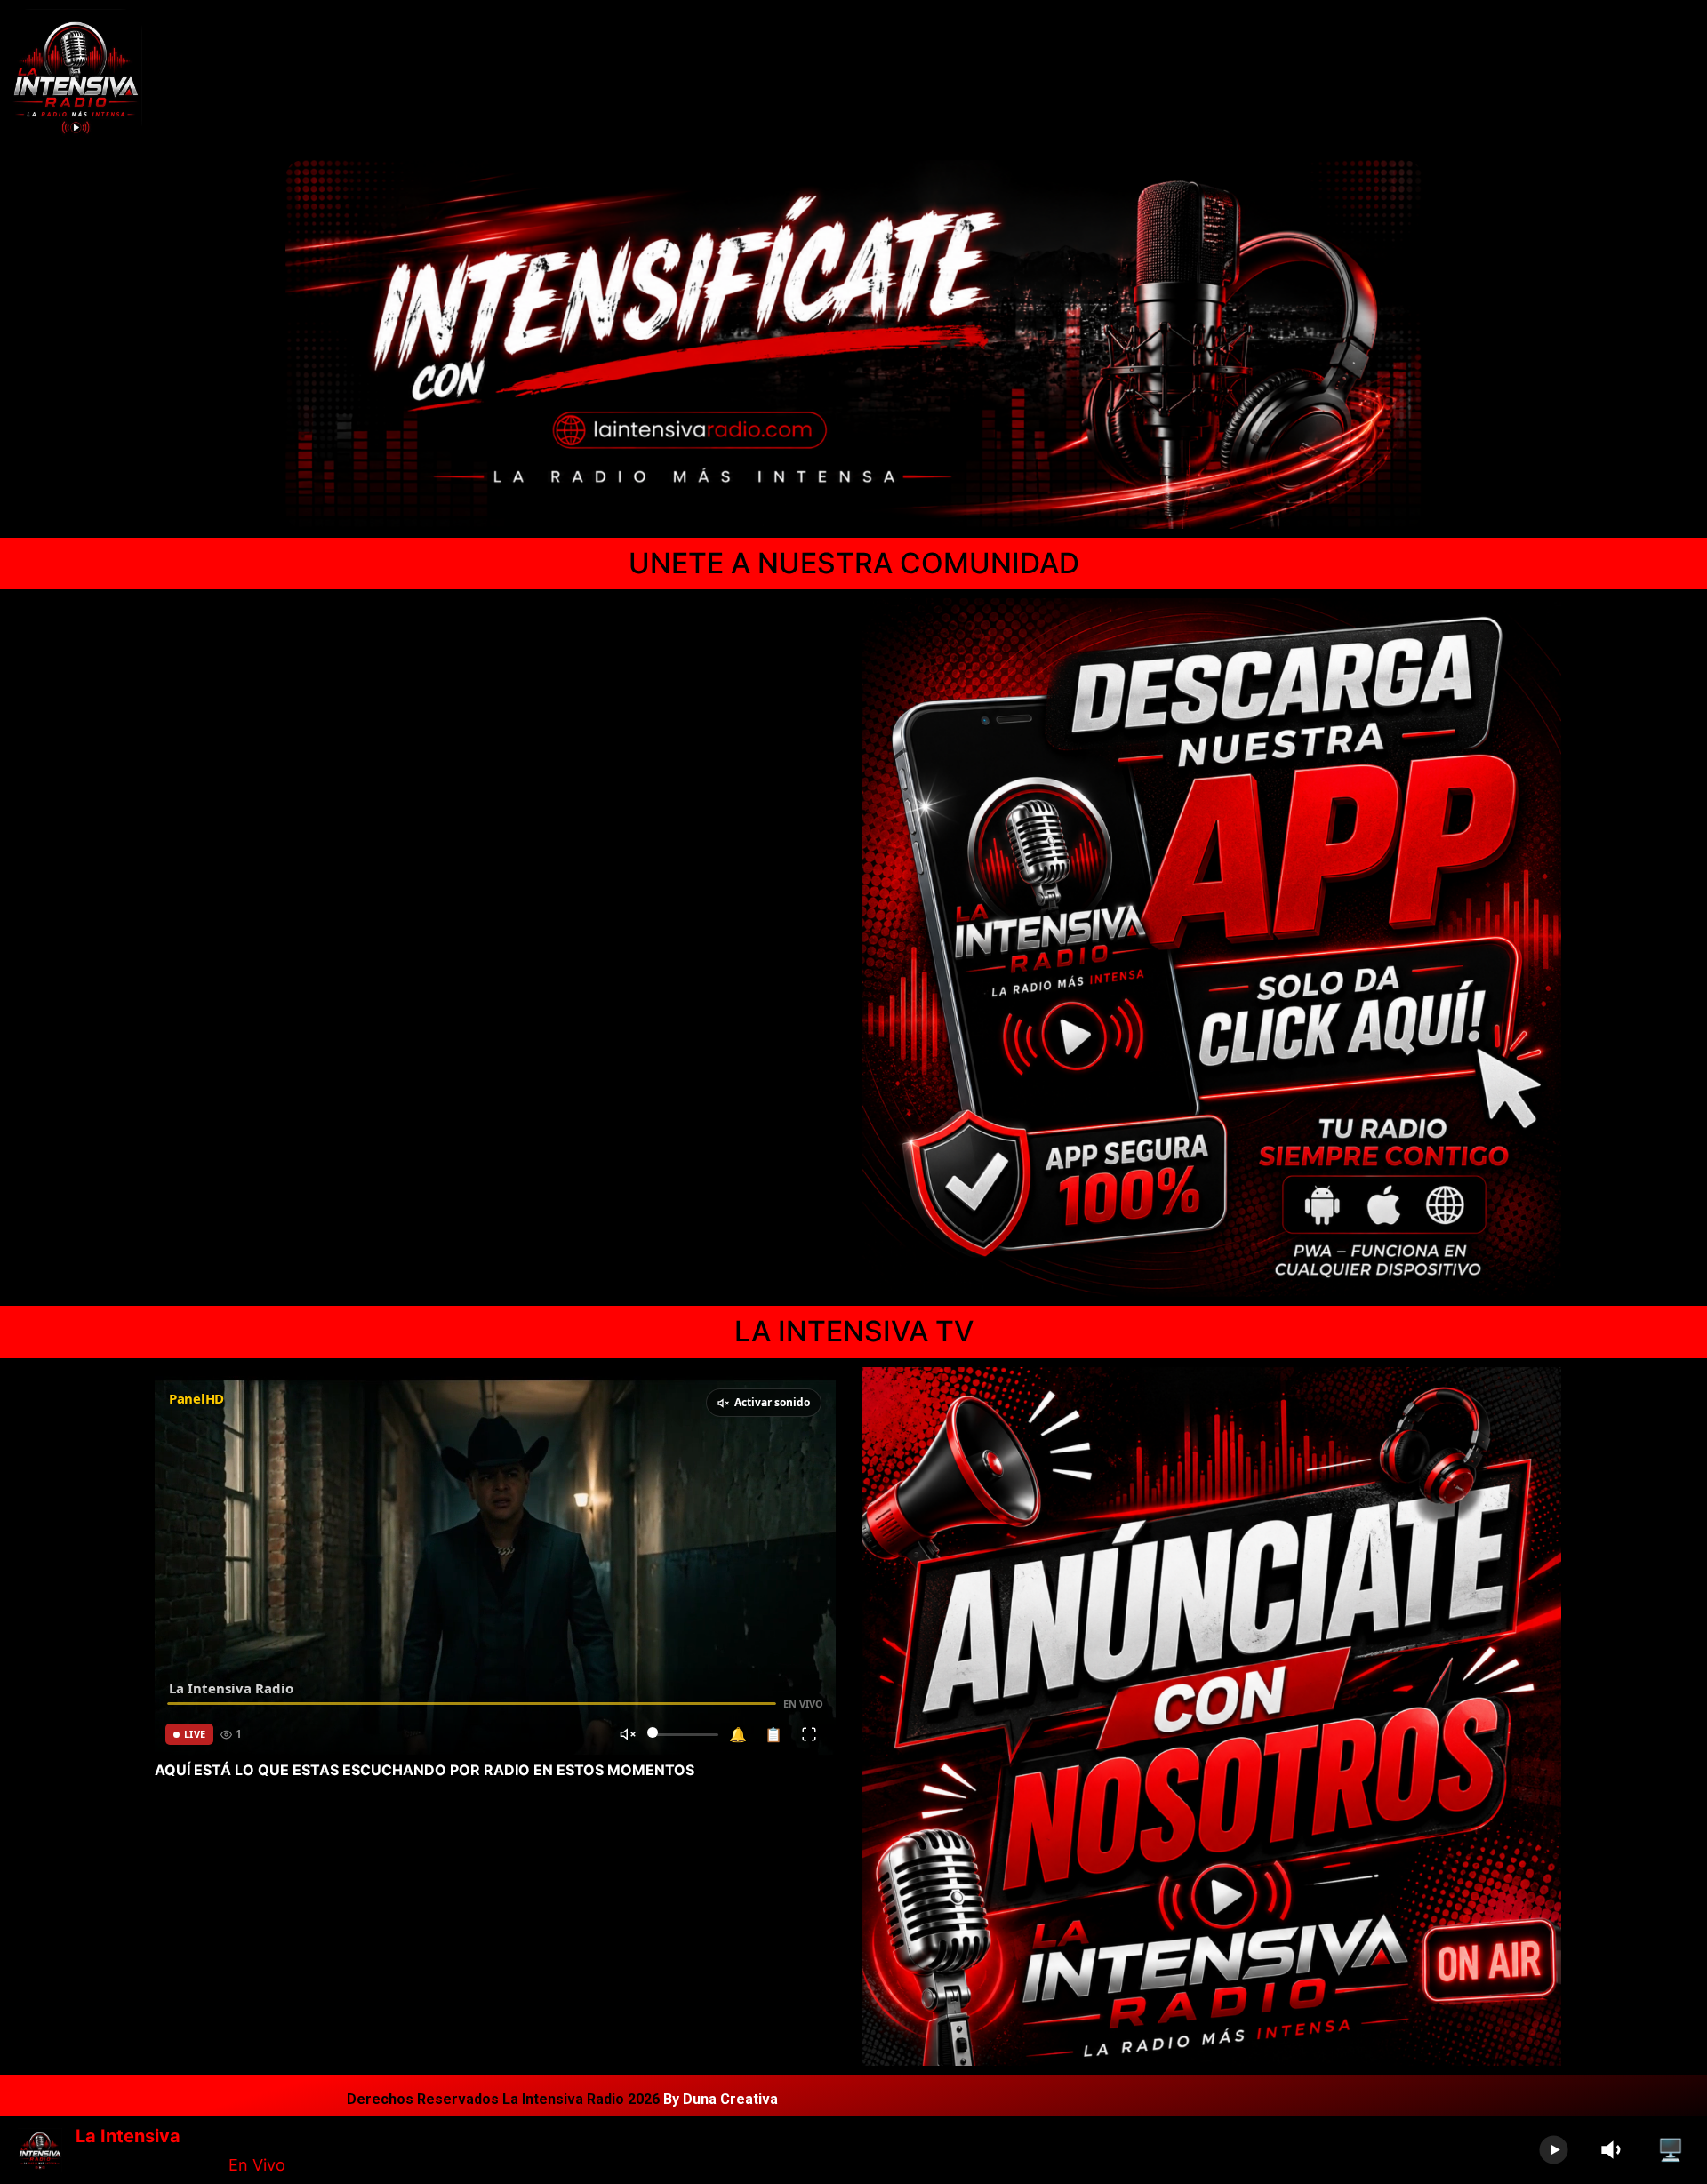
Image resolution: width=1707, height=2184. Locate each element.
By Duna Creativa (721, 2099)
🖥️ (1671, 2150)
